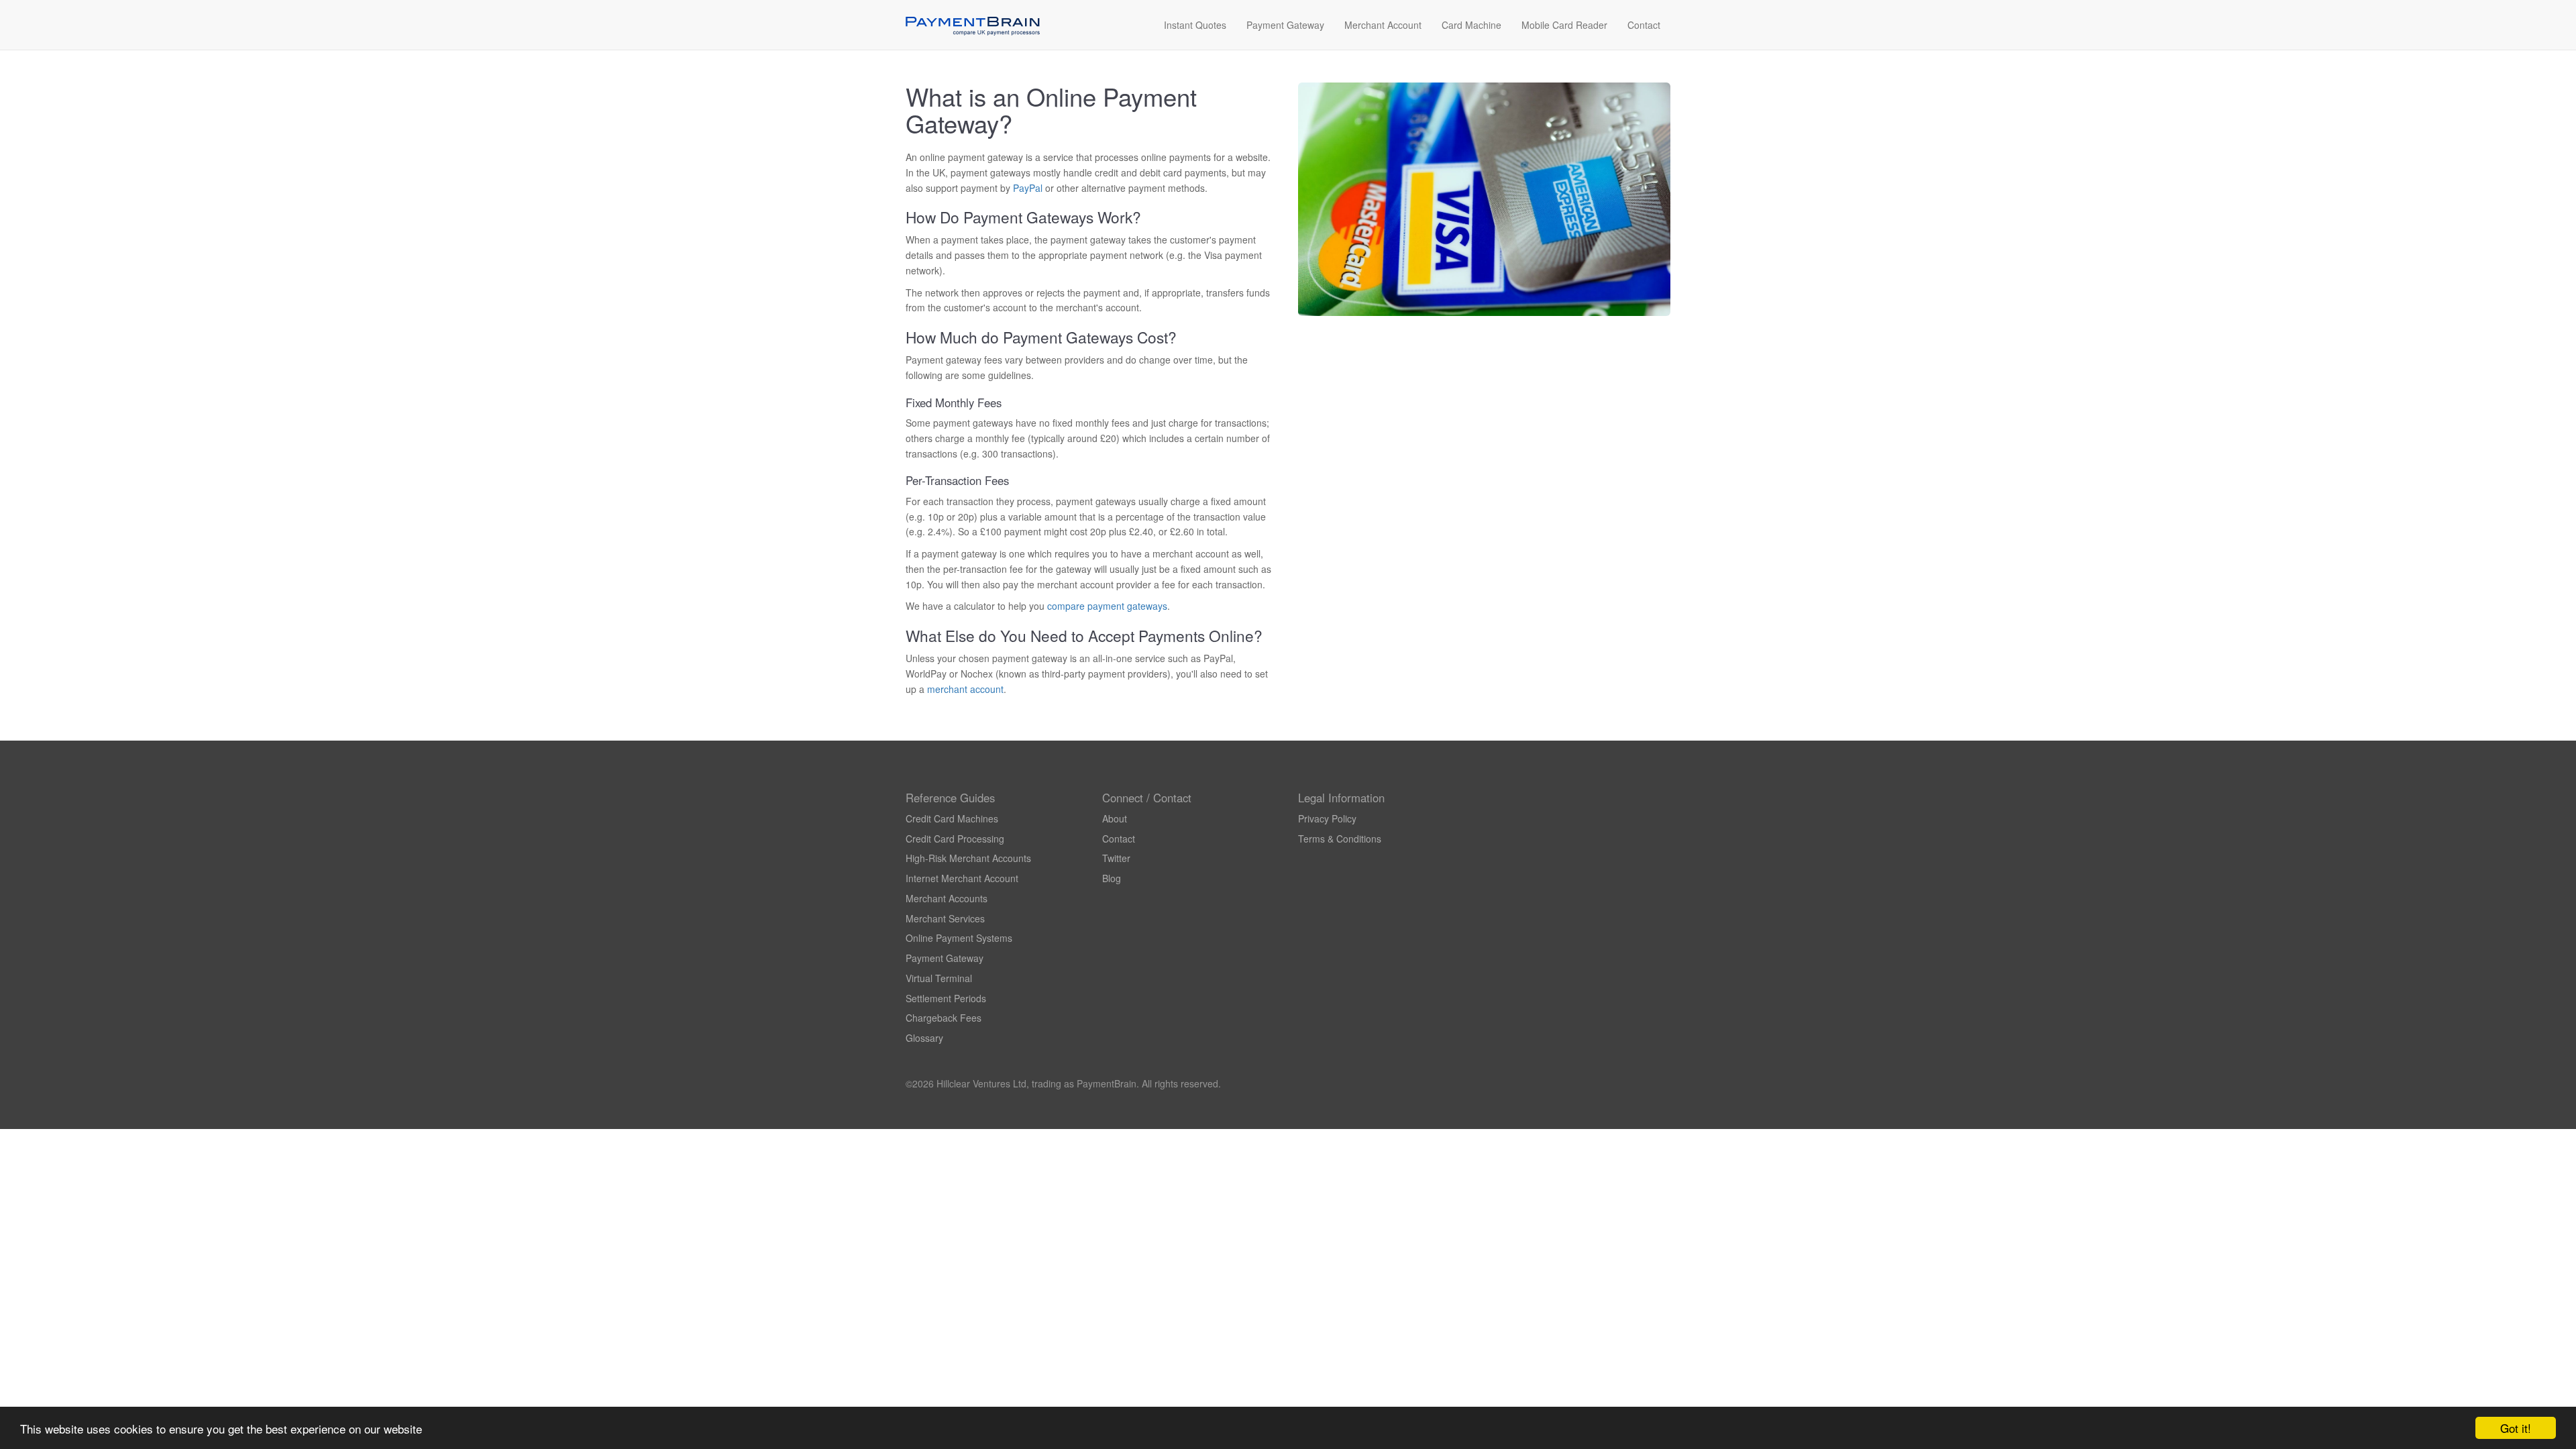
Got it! (2516, 1428)
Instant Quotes (1195, 25)
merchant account (965, 689)
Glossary (924, 1038)
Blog (1112, 878)
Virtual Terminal (939, 978)
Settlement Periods (946, 998)
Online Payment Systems (959, 938)
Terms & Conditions (1340, 839)
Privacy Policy (1327, 818)
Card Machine (1471, 25)
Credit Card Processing (955, 839)
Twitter (1116, 858)
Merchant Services (945, 918)
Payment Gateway (1285, 25)
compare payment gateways (1107, 606)
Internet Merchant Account (962, 878)
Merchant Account (1383, 25)
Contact (1644, 25)
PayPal (1028, 188)
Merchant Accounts (947, 898)
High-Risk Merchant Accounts (968, 858)
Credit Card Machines (952, 818)
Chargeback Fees (944, 1018)
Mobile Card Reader (1564, 25)
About (1115, 818)
